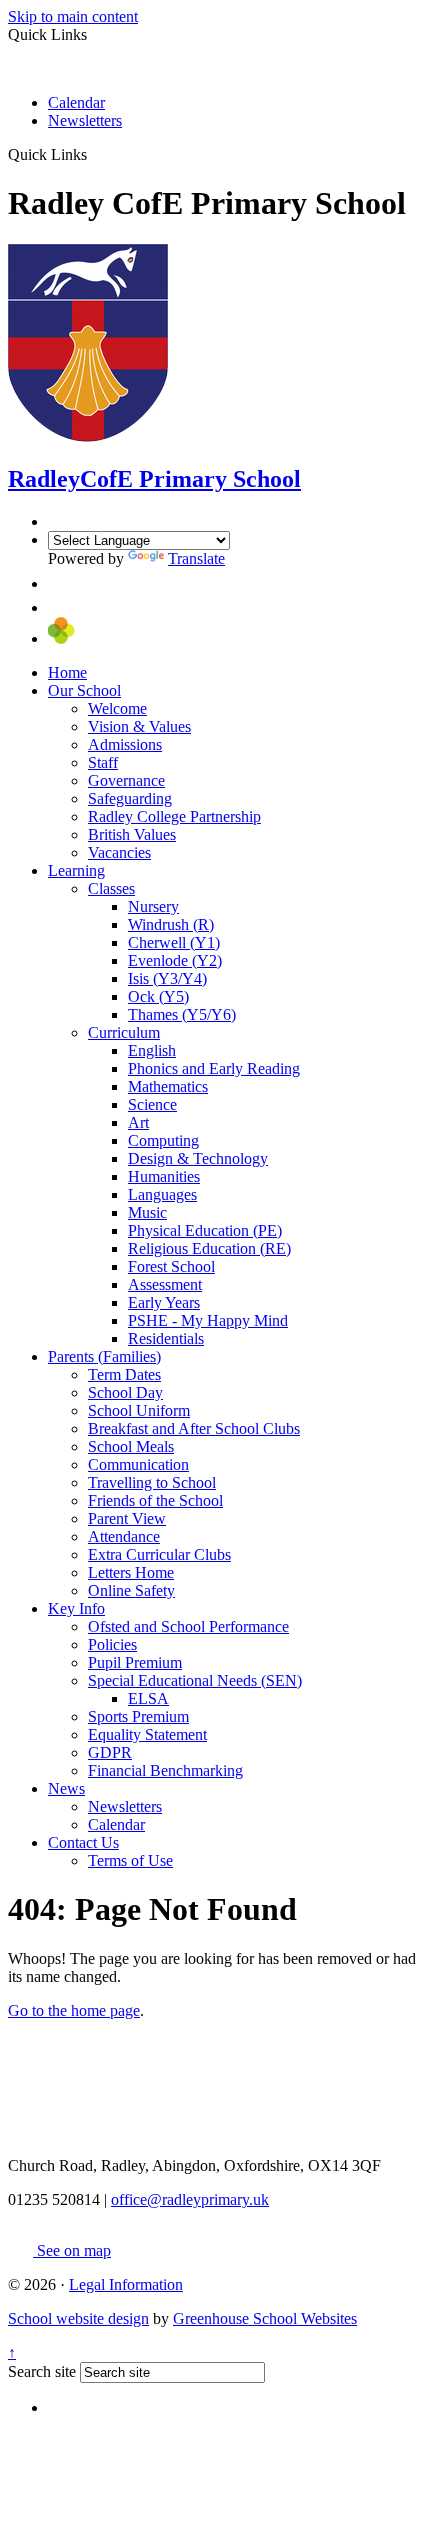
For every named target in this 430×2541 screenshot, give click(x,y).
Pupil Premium (135, 1662)
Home (67, 672)
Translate (196, 558)
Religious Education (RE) (209, 1248)
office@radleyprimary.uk (190, 2199)
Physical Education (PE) (205, 1230)
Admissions (125, 744)
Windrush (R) (171, 924)
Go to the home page (74, 2010)
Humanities (164, 1176)
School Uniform (139, 1410)
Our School (84, 690)
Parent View (127, 1518)
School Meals (131, 1446)
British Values (132, 834)
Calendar (76, 102)
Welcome (117, 708)
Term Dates (124, 1374)
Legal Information (126, 2284)
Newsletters (85, 120)
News (66, 1788)
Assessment (165, 1284)
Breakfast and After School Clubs (194, 1428)
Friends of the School (155, 1500)
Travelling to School (152, 1482)
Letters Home (131, 1572)
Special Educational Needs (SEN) (195, 1680)
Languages (162, 1194)
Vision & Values (139, 726)
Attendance (124, 1536)
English (152, 1050)
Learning (76, 870)
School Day (125, 1392)
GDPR (110, 1752)
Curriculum (124, 1032)
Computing (163, 1140)
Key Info (76, 1608)
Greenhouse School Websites (265, 2318)
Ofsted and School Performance (188, 1626)
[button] (94, 154)
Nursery (153, 906)
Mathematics (168, 1086)
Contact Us (83, 1842)
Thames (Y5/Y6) (182, 1014)
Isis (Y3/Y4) (167, 978)
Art (138, 1122)
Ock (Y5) (158, 996)
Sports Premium (138, 1716)
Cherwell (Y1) (174, 942)
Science (152, 1104)
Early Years (164, 1302)
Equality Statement (147, 1734)
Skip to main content (73, 16)
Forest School (171, 1266)
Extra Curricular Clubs (159, 1554)
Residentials (166, 1338)
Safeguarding (130, 798)
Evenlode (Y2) (175, 960)
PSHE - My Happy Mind (208, 1320)
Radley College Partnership (174, 816)
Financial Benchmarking (165, 1770)
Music (147, 1212)
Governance (126, 780)
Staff (103, 762)
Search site (42, 2371)
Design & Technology (198, 1158)
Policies (112, 1644)
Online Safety (131, 1590)
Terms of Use (130, 1860)
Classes (111, 888)
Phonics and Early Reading (214, 1068)
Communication (138, 1464)
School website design (78, 2318)
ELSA (148, 1698)
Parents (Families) (104, 1356)
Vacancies (119, 852)
